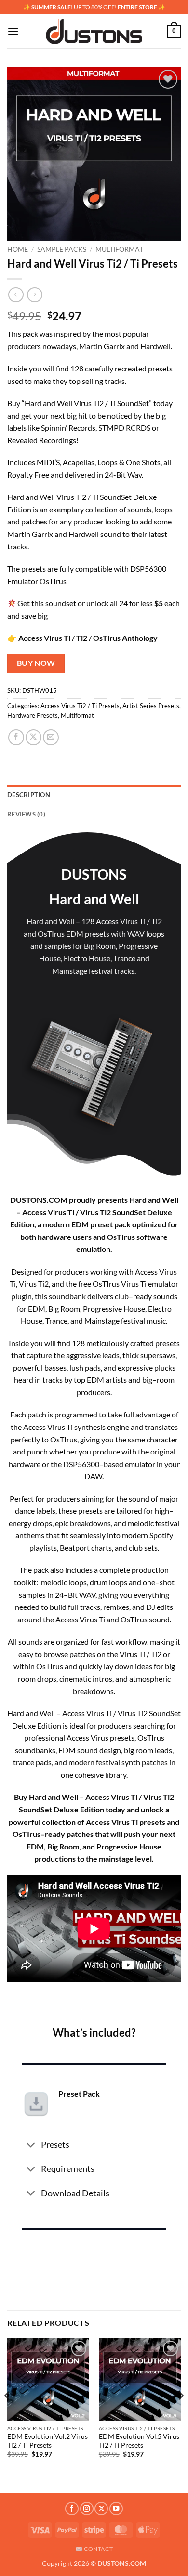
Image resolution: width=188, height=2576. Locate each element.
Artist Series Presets (151, 706)
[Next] (180, 2415)
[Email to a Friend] (51, 737)
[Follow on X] (101, 2509)
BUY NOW (36, 663)
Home (18, 249)
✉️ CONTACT (94, 2549)
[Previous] (8, 2415)
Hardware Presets (33, 715)
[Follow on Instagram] (87, 2509)
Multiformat (119, 249)
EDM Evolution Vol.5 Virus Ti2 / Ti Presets (139, 2441)
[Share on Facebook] (16, 737)
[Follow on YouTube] (116, 2509)
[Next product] (16, 295)
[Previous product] (34, 295)
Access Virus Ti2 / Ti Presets (80, 706)
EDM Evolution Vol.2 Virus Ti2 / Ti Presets (47, 2441)
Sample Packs (62, 249)
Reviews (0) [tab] (26, 814)
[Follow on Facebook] (72, 2509)
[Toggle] (31, 2146)
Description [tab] (29, 795)
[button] (13, 31)
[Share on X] (34, 737)
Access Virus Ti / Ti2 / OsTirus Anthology (88, 638)
